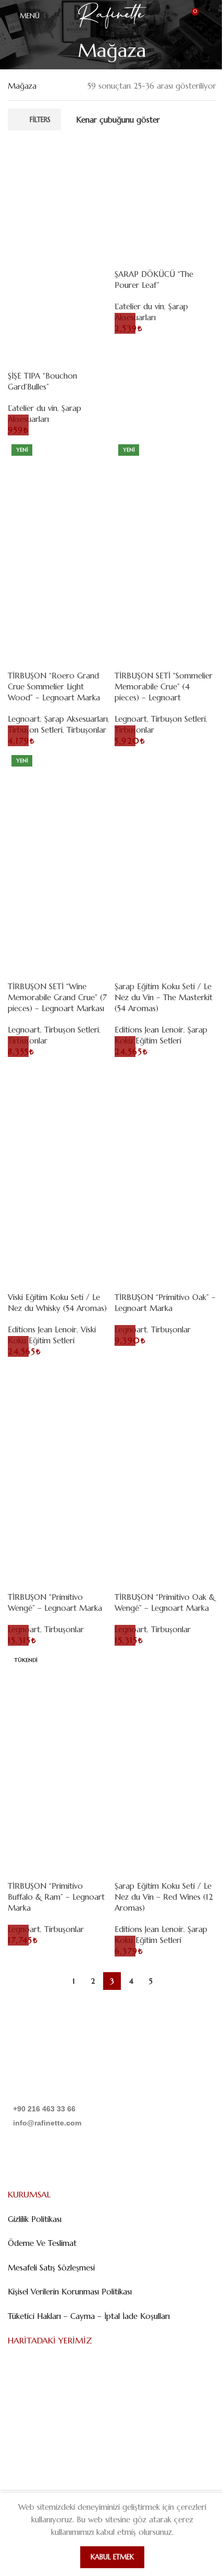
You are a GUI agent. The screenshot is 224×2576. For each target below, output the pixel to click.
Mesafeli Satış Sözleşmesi (51, 2268)
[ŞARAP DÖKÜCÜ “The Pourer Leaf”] (165, 191)
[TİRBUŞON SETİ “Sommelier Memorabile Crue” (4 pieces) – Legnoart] (165, 491)
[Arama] (212, 16)
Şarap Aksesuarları (76, 719)
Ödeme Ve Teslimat (42, 2243)
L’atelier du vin (33, 408)
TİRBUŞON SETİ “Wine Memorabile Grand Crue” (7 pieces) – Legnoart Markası (57, 997)
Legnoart (24, 719)
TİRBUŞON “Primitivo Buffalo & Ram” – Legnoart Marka (56, 1897)
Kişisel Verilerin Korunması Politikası (70, 2292)
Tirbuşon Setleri (178, 719)
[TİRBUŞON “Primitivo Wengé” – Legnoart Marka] (59, 1412)
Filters (40, 120)
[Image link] (61, 2070)
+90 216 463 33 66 (44, 2109)
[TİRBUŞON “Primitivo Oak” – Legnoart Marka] (165, 1113)
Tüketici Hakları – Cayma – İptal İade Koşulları (89, 2316)
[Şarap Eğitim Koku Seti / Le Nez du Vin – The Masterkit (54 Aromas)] (165, 802)
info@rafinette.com (47, 2123)
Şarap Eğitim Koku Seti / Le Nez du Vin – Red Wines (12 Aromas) (164, 1897)
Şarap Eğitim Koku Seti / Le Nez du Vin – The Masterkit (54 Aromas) (164, 997)
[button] (18, 425)
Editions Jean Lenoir (149, 1030)
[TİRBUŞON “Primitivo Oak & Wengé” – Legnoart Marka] (165, 1412)
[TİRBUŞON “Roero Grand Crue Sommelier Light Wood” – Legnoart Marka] (59, 491)
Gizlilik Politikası (35, 2219)
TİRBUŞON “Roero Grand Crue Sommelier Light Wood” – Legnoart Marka (54, 686)
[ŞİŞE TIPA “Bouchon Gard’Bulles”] (59, 191)
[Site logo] (112, 15)
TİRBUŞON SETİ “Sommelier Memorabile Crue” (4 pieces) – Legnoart (164, 686)
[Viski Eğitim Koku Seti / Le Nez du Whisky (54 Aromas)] (59, 1113)
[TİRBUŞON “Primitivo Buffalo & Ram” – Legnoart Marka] (59, 1701)
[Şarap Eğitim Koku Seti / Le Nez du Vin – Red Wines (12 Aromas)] (165, 1701)
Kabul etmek (112, 2557)
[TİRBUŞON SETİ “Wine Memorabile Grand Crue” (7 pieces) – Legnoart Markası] (59, 802)
